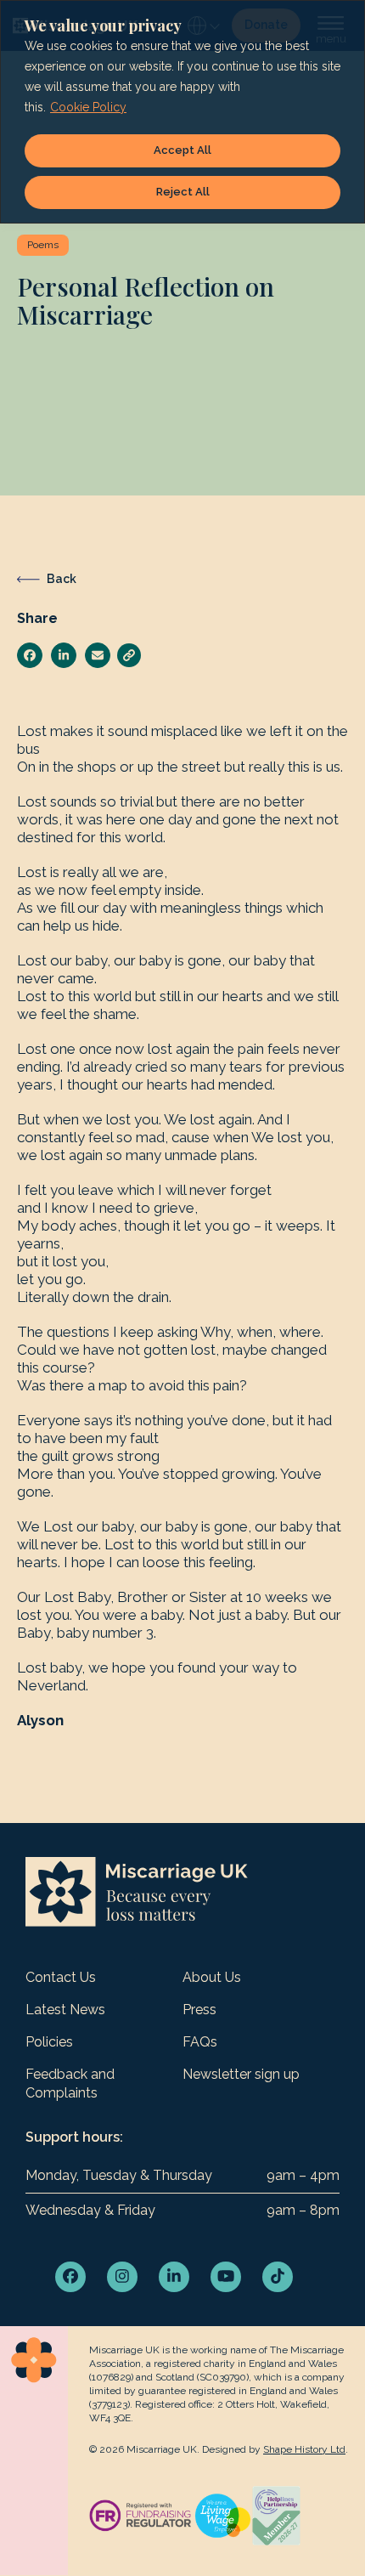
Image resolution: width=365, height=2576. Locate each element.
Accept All (182, 150)
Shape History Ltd (304, 2449)
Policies (49, 2042)
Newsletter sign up (241, 2074)
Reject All (183, 192)
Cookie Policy (88, 107)
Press (199, 2010)
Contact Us (61, 1977)
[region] (182, 112)
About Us (212, 1977)
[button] (30, 655)
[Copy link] (129, 655)
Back (62, 579)
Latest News (65, 2010)
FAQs (200, 2042)
